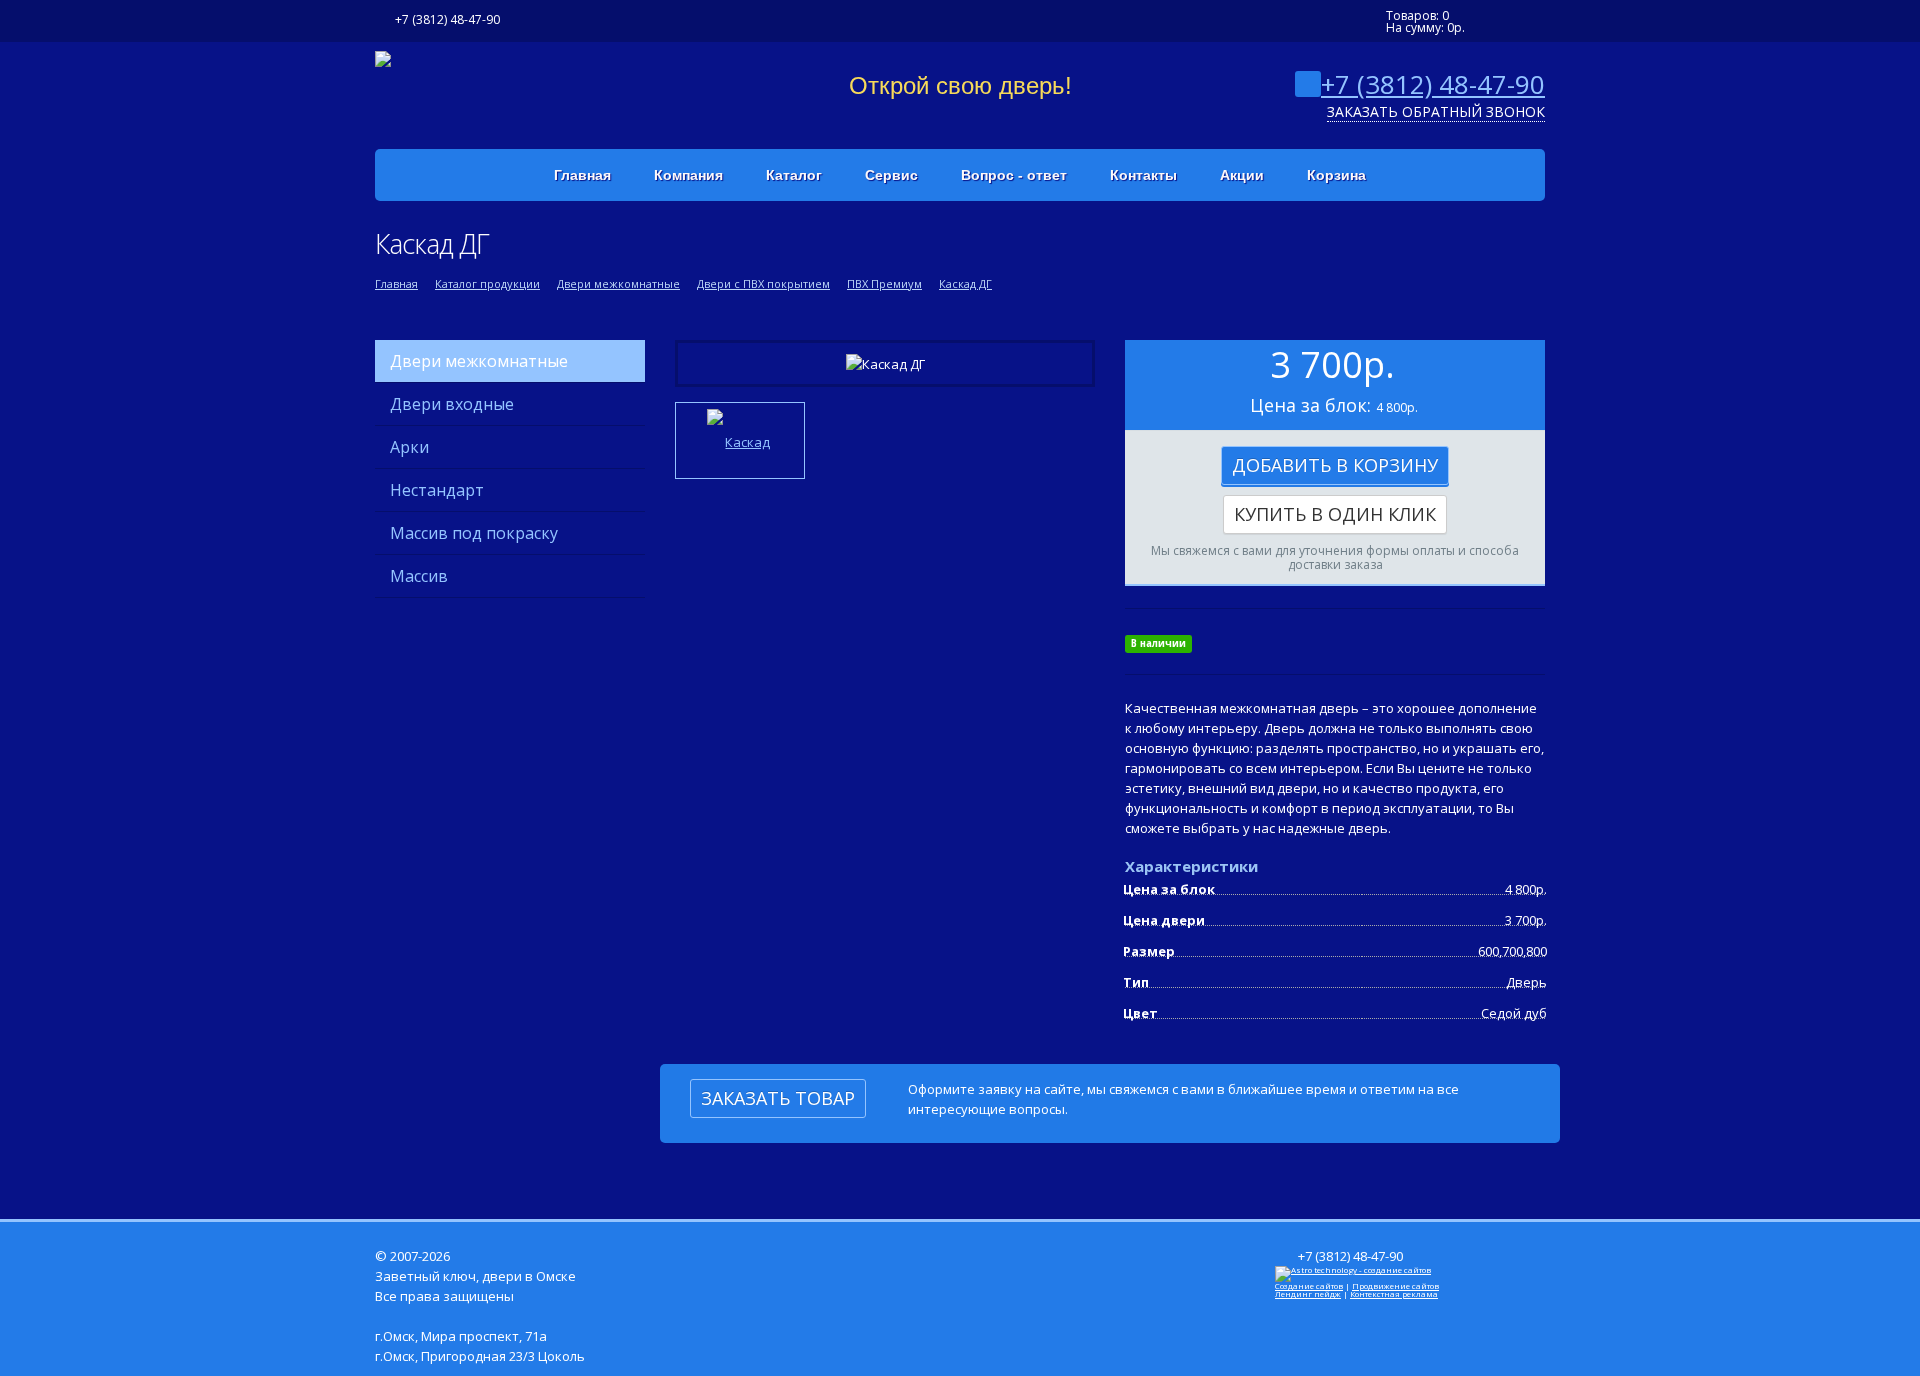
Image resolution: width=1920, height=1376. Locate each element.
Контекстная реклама (1394, 1293)
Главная (396, 283)
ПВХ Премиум (884, 283)
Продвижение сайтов (1395, 1285)
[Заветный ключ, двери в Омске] (383, 57)
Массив (419, 576)
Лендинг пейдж (1308, 1293)
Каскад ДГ (965, 283)
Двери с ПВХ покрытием (763, 283)
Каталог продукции (487, 283)
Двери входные (452, 404)
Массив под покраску (474, 533)
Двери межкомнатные (618, 283)
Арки (409, 447)
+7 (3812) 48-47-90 (1433, 84)
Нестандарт (437, 490)
